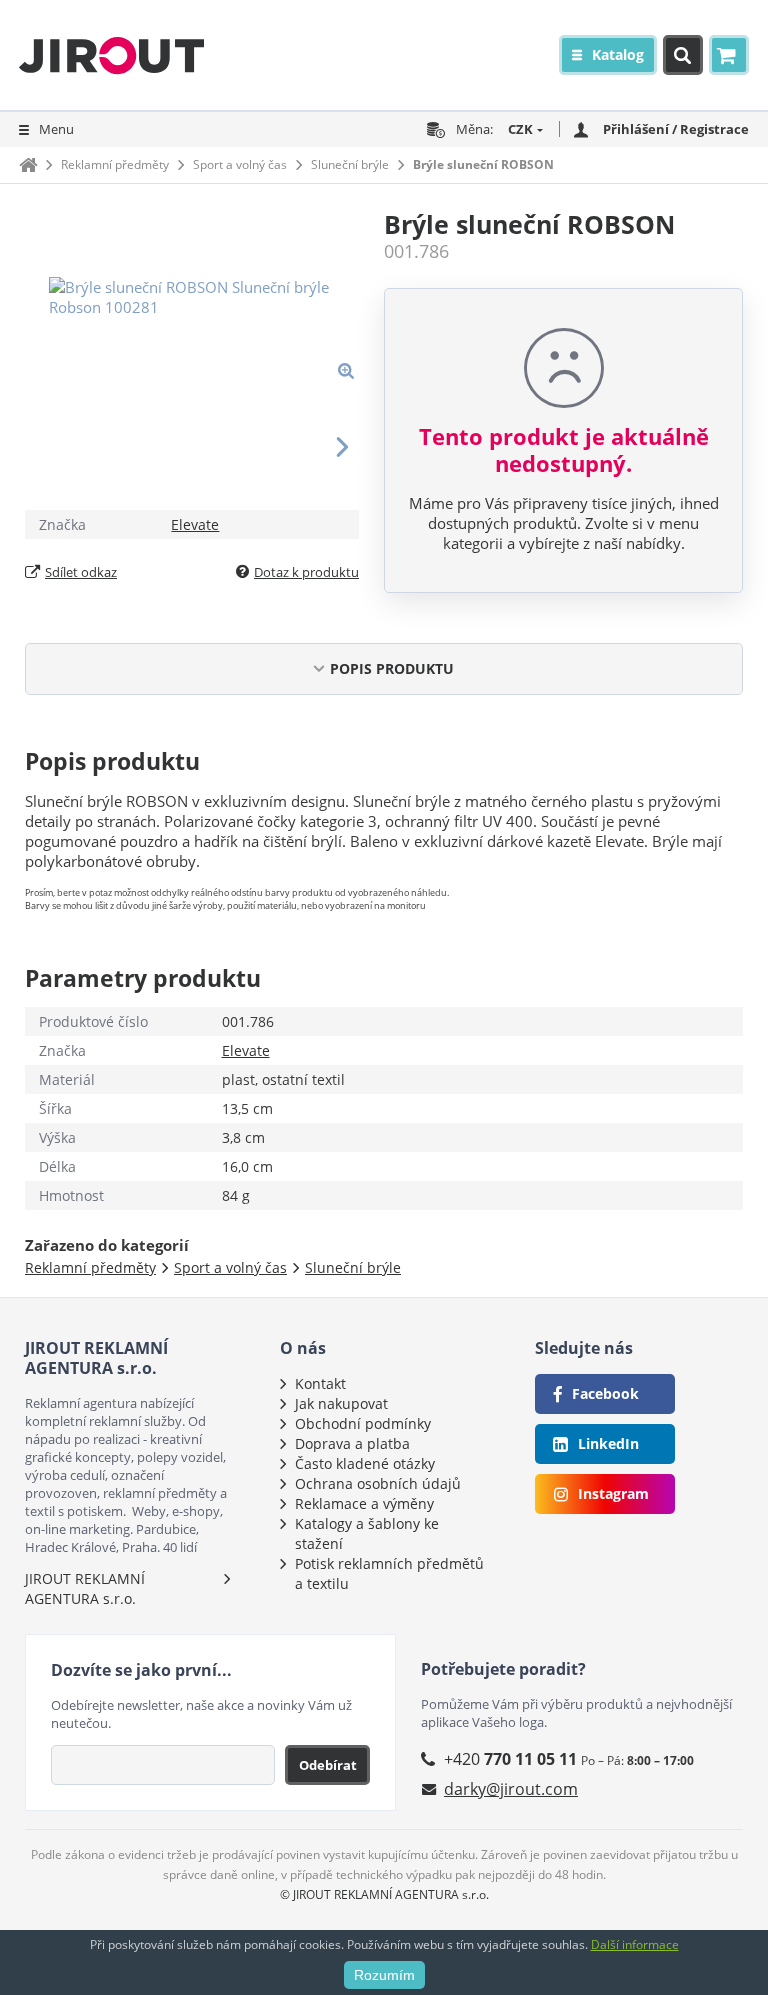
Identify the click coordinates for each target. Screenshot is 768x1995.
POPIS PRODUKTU (392, 668)
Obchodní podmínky (363, 1423)
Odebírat (328, 1765)
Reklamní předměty (115, 164)
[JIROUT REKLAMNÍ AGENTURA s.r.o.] (111, 55)
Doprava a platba (352, 1443)
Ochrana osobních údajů (378, 1483)
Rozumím (384, 1975)
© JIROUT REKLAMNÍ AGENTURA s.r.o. (384, 1894)
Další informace (635, 1944)
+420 (510, 1759)
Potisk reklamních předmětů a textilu (389, 1573)
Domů (28, 164)
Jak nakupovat (341, 1403)
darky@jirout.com (511, 1789)
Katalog (618, 54)
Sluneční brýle (350, 164)
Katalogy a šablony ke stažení (367, 1533)
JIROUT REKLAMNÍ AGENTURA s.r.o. (85, 1588)
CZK (520, 129)
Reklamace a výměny (364, 1503)
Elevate (195, 524)
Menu (56, 129)
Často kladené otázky (365, 1463)
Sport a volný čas (240, 164)
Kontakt (320, 1383)
